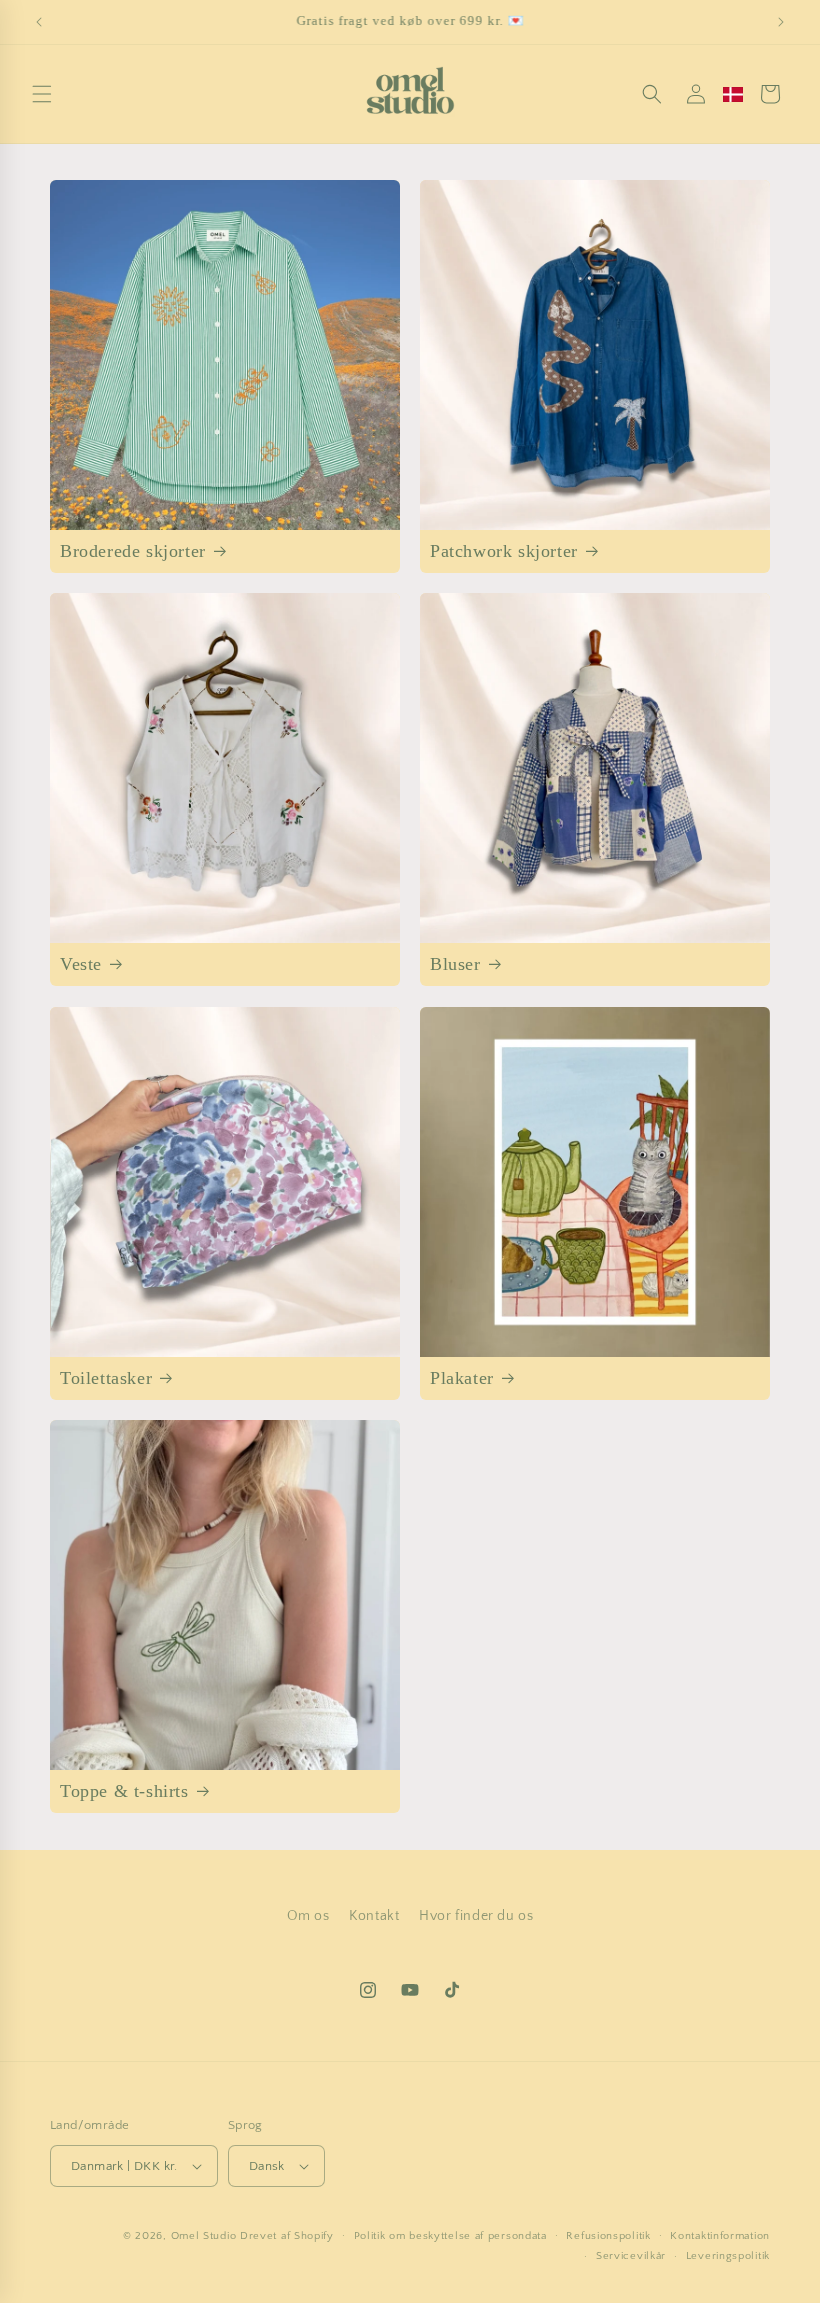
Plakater (462, 1378)
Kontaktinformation (720, 2236)
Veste (81, 964)
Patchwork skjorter (504, 551)
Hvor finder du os (476, 1916)
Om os (308, 1916)
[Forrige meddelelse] (39, 22)
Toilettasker (106, 1378)
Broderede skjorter (133, 551)
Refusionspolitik (608, 2236)
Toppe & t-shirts (124, 1791)
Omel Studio (204, 2236)
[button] (42, 94)
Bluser (455, 964)
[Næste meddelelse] (781, 22)
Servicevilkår (631, 2256)
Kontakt (374, 1916)
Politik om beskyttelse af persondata (450, 2236)
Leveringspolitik (728, 2256)
